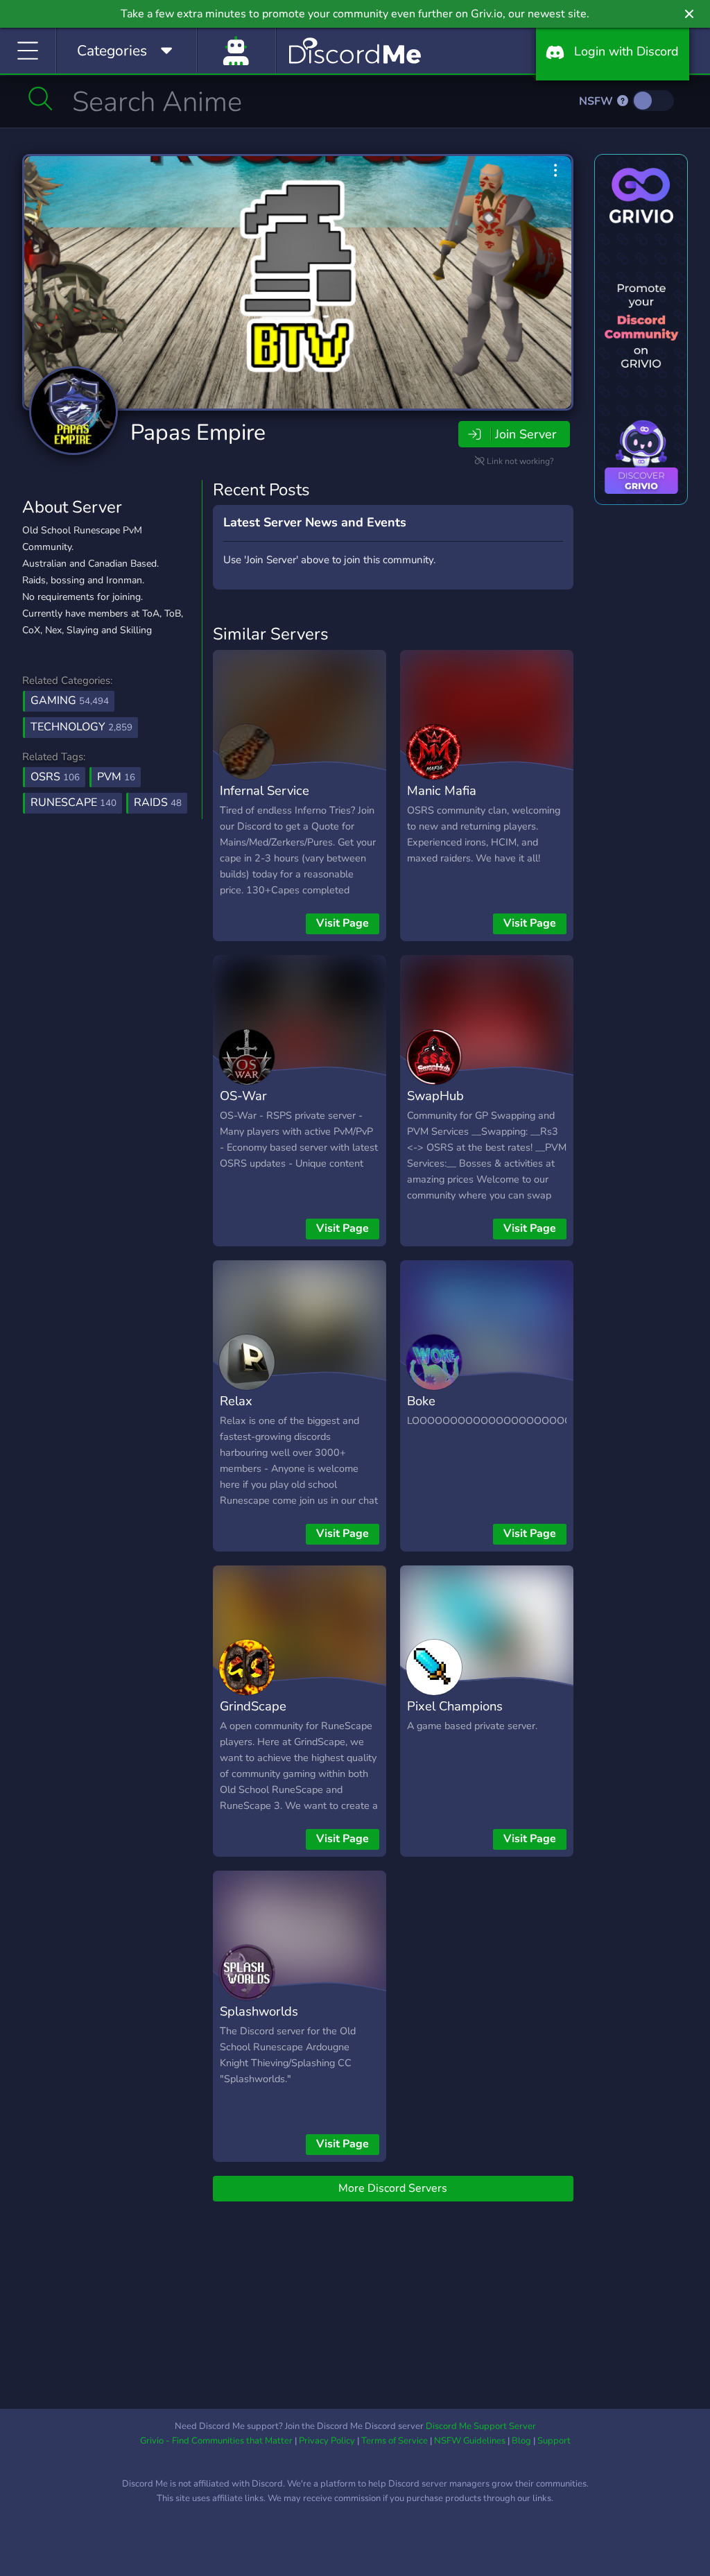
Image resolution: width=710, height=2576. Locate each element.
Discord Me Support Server (481, 2426)
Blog (521, 2441)
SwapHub (435, 1096)
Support (554, 2441)
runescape (73, 802)
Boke (421, 1401)
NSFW (597, 101)
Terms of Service (395, 2441)
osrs (55, 777)
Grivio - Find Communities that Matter (216, 2441)
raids (158, 802)
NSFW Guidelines (470, 2441)
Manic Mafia (442, 790)
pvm (116, 777)
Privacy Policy (327, 2441)
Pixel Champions (455, 1706)
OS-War (243, 1096)
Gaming (70, 701)
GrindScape (253, 1706)
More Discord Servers (393, 2188)
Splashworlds (259, 2011)
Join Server (526, 434)
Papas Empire (198, 432)
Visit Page (343, 923)
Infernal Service (265, 790)
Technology (81, 727)
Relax (236, 1401)
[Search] (41, 98)
